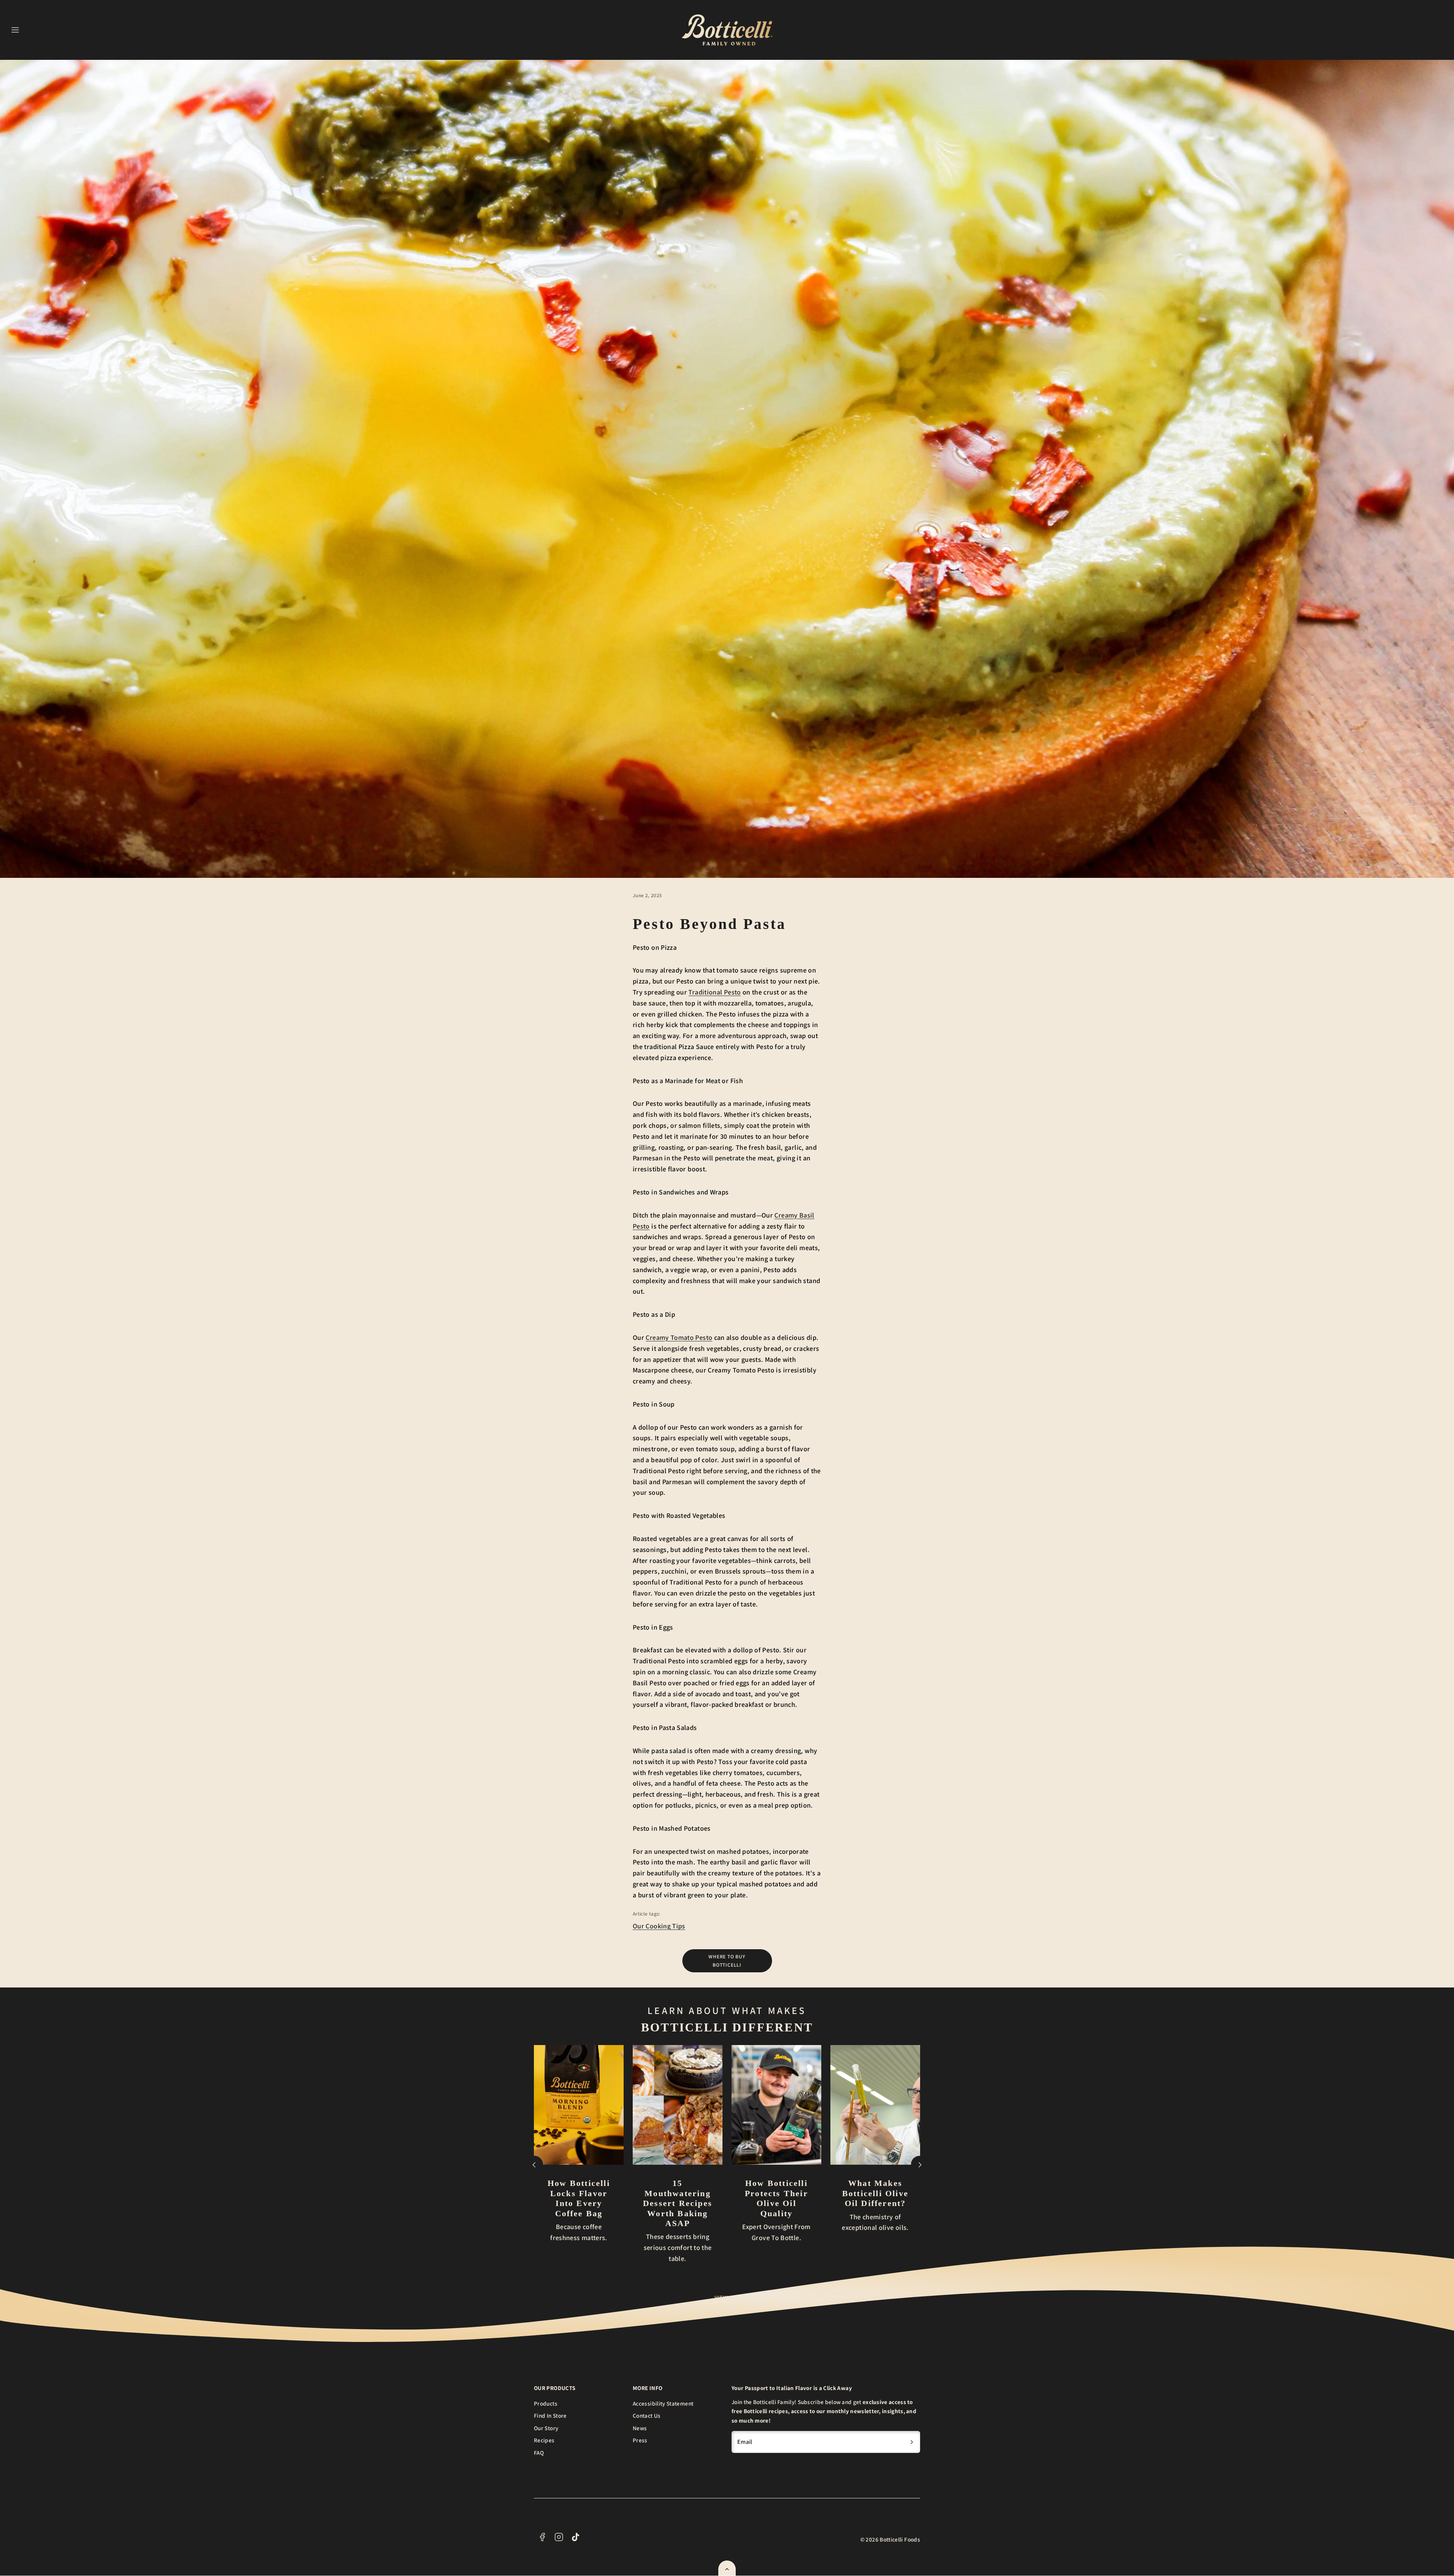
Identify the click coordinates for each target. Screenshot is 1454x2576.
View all (727, 2297)
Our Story (546, 2428)
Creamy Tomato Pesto (679, 1337)
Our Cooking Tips (659, 1926)
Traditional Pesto (715, 992)
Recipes (544, 2440)
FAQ (539, 2453)
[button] (15, 30)
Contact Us (647, 2415)
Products (546, 2403)
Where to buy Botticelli (727, 1961)
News (640, 2428)
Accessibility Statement (663, 2403)
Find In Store (550, 2415)
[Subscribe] (912, 2442)
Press (640, 2440)
